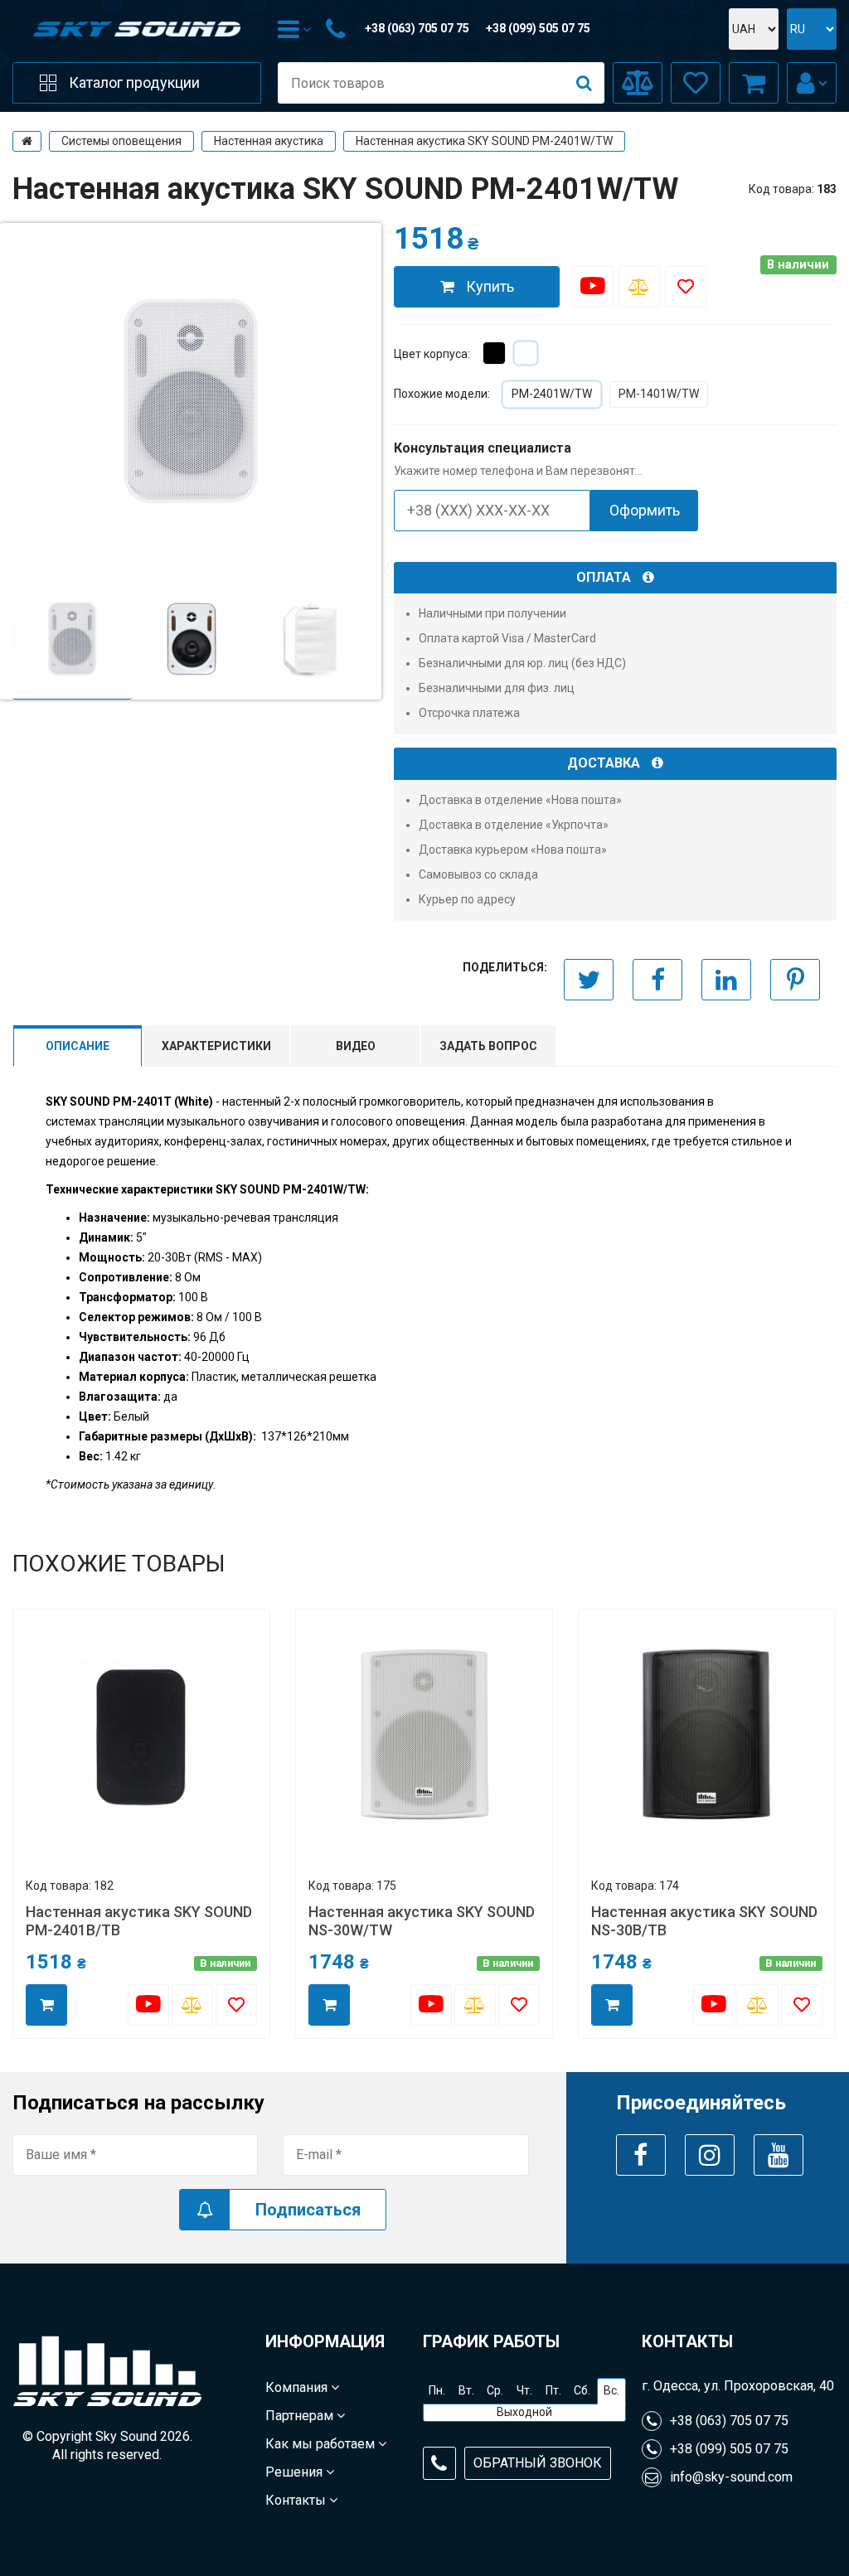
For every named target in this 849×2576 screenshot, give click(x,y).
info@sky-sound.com (731, 2477)
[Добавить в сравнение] (639, 287)
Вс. (611, 2390)
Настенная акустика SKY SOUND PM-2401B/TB (139, 1921)
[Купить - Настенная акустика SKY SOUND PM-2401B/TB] (46, 2005)
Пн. (437, 2390)
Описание (78, 1046)
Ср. (495, 2390)
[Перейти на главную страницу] (27, 141)
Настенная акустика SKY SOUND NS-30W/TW (422, 1921)
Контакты (297, 2500)
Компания (298, 2387)
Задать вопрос (488, 1046)
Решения (296, 2472)
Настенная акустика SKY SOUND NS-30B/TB (704, 1921)
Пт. (553, 2390)
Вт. (466, 2390)
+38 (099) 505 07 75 (538, 28)
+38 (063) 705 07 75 (417, 28)
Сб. (582, 2390)
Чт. (524, 2390)
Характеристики (216, 1046)
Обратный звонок (538, 2463)
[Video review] (593, 287)
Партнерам (301, 2416)
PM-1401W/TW (659, 394)
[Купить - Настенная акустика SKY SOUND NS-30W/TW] (329, 2005)
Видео (356, 1046)
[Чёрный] (494, 353)
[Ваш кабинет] (812, 83)
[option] (72, 639)
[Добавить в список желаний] (686, 287)
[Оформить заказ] (754, 83)
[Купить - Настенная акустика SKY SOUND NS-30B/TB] (612, 2005)
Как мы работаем (322, 2444)
